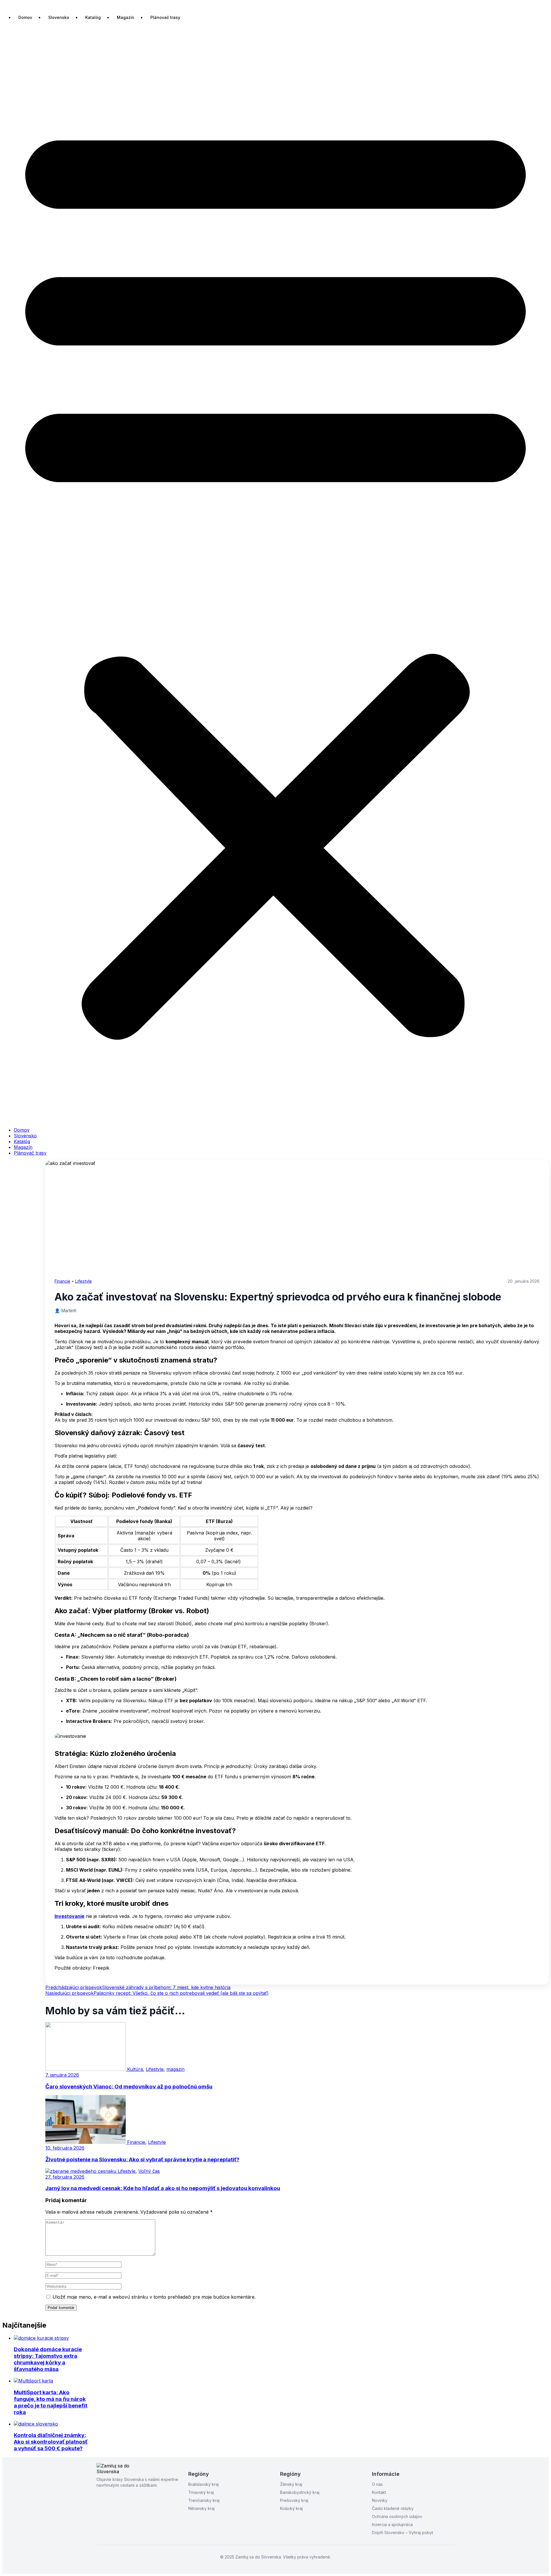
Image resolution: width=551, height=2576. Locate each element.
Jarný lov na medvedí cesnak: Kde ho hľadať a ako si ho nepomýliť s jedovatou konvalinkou (163, 2188)
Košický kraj (291, 2508)
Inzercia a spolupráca (392, 2524)
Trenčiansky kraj (204, 2500)
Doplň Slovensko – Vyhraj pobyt (402, 2532)
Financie (62, 1281)
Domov (25, 17)
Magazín (126, 17)
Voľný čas (149, 2171)
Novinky (380, 2500)
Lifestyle (84, 1281)
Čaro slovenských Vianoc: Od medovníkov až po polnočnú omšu (129, 2087)
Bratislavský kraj (203, 2484)
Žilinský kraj (291, 2484)
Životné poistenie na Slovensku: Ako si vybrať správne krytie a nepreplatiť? (142, 2159)
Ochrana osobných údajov (397, 2516)
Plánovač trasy (165, 17)
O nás (377, 2484)
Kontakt (379, 2492)
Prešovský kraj (294, 2500)
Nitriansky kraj (201, 2508)
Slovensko (59, 17)
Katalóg (93, 17)
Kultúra (135, 2069)
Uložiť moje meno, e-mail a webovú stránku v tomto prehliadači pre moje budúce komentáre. (154, 2297)
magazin (175, 2069)
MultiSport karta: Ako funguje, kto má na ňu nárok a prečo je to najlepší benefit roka (51, 2402)
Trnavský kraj (201, 2492)
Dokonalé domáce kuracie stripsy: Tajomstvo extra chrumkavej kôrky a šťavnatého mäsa (48, 2359)
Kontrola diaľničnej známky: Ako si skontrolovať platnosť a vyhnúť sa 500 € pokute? (51, 2442)
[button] (275, 575)
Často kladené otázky (393, 2508)
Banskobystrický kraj (300, 2492)
